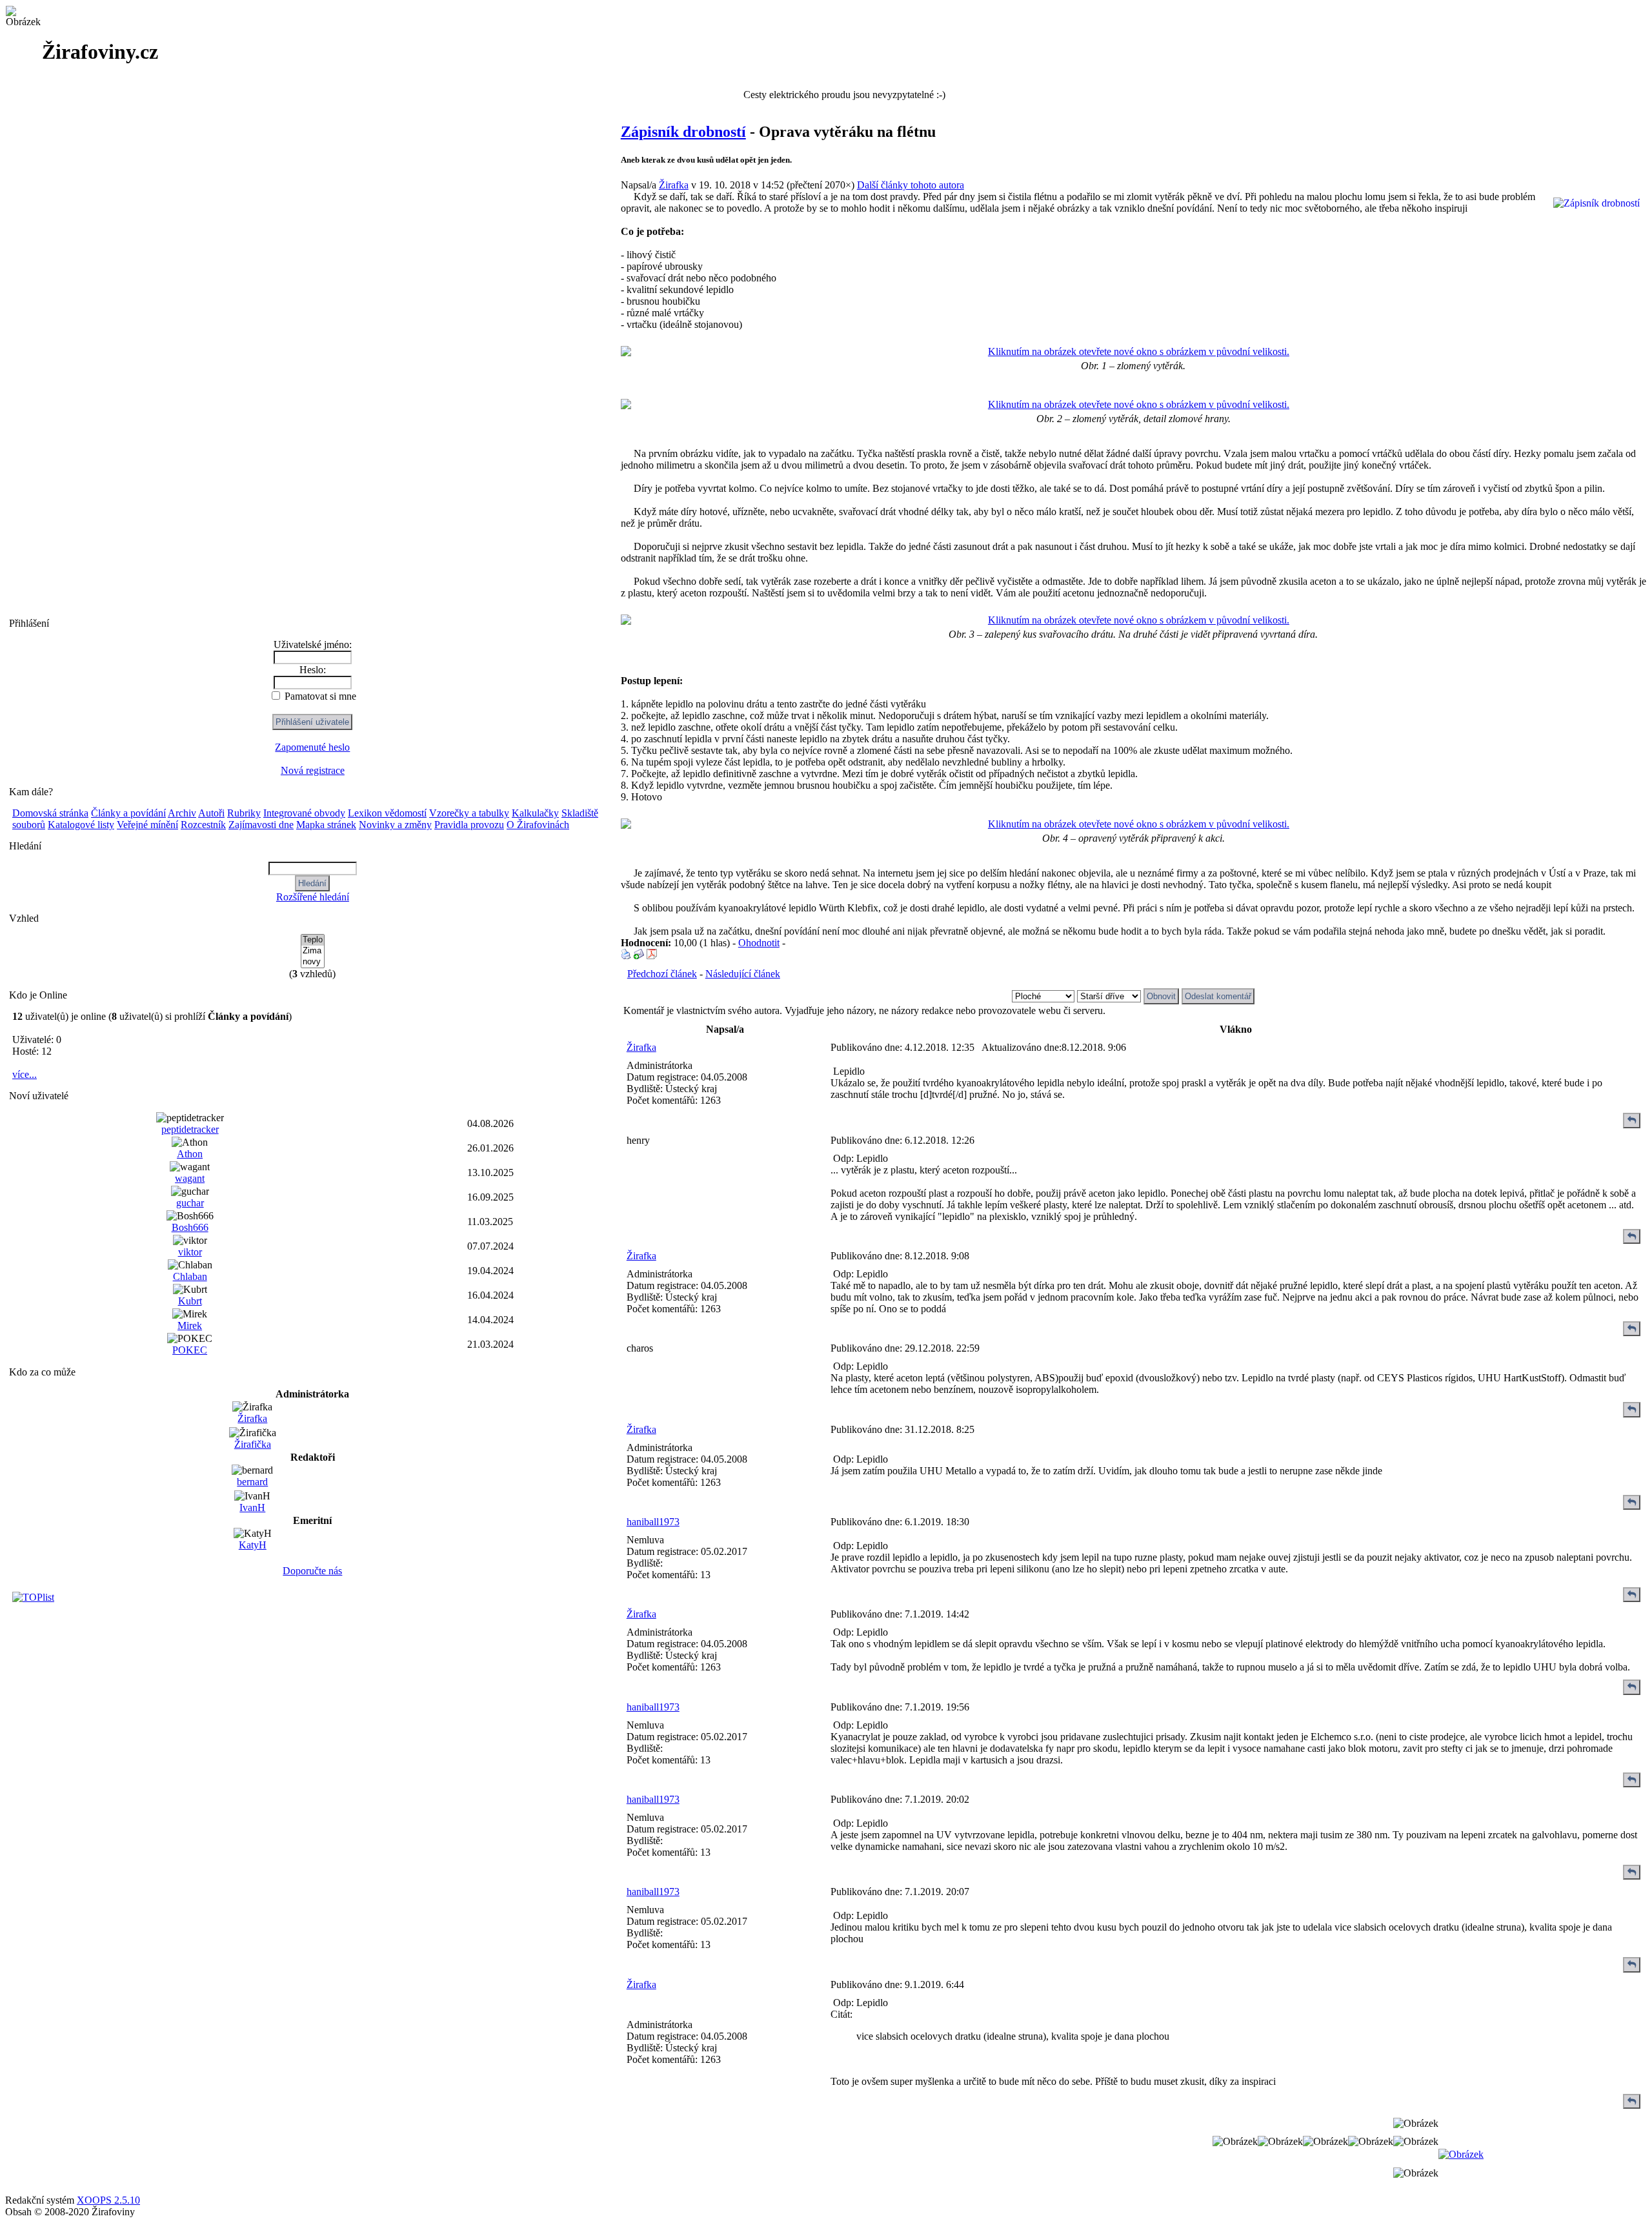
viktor (190, 1252)
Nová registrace (313, 770)
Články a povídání (128, 813)
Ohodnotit (759, 943)
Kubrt (190, 1301)
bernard (252, 1482)
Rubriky (244, 813)
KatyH (253, 1545)
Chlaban (190, 1276)
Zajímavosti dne (261, 825)
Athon (190, 1154)
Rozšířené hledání (313, 897)
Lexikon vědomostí (387, 813)
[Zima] (313, 951)
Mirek (190, 1325)
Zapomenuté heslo (312, 747)
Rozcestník (203, 825)
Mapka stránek (326, 825)
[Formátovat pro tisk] (626, 956)
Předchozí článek (662, 974)
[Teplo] (313, 940)
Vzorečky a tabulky (469, 813)
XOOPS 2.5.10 (108, 2200)
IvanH (252, 1507)
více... (25, 1074)
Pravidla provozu (469, 825)
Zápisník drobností (683, 132)
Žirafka (252, 1418)
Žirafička (253, 1444)
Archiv (182, 813)
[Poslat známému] (639, 956)
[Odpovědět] (1632, 1120)
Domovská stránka (50, 813)
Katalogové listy (81, 825)
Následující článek (743, 974)
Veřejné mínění (147, 825)
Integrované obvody (304, 813)
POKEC (190, 1350)
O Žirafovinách (538, 825)
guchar (190, 1203)
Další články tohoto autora (911, 185)
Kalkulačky (535, 813)
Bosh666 (190, 1227)
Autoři (211, 813)
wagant (190, 1178)
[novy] (313, 962)
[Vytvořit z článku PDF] (652, 956)
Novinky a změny (395, 825)
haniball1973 (653, 1522)
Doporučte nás (312, 1571)
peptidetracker (190, 1129)
